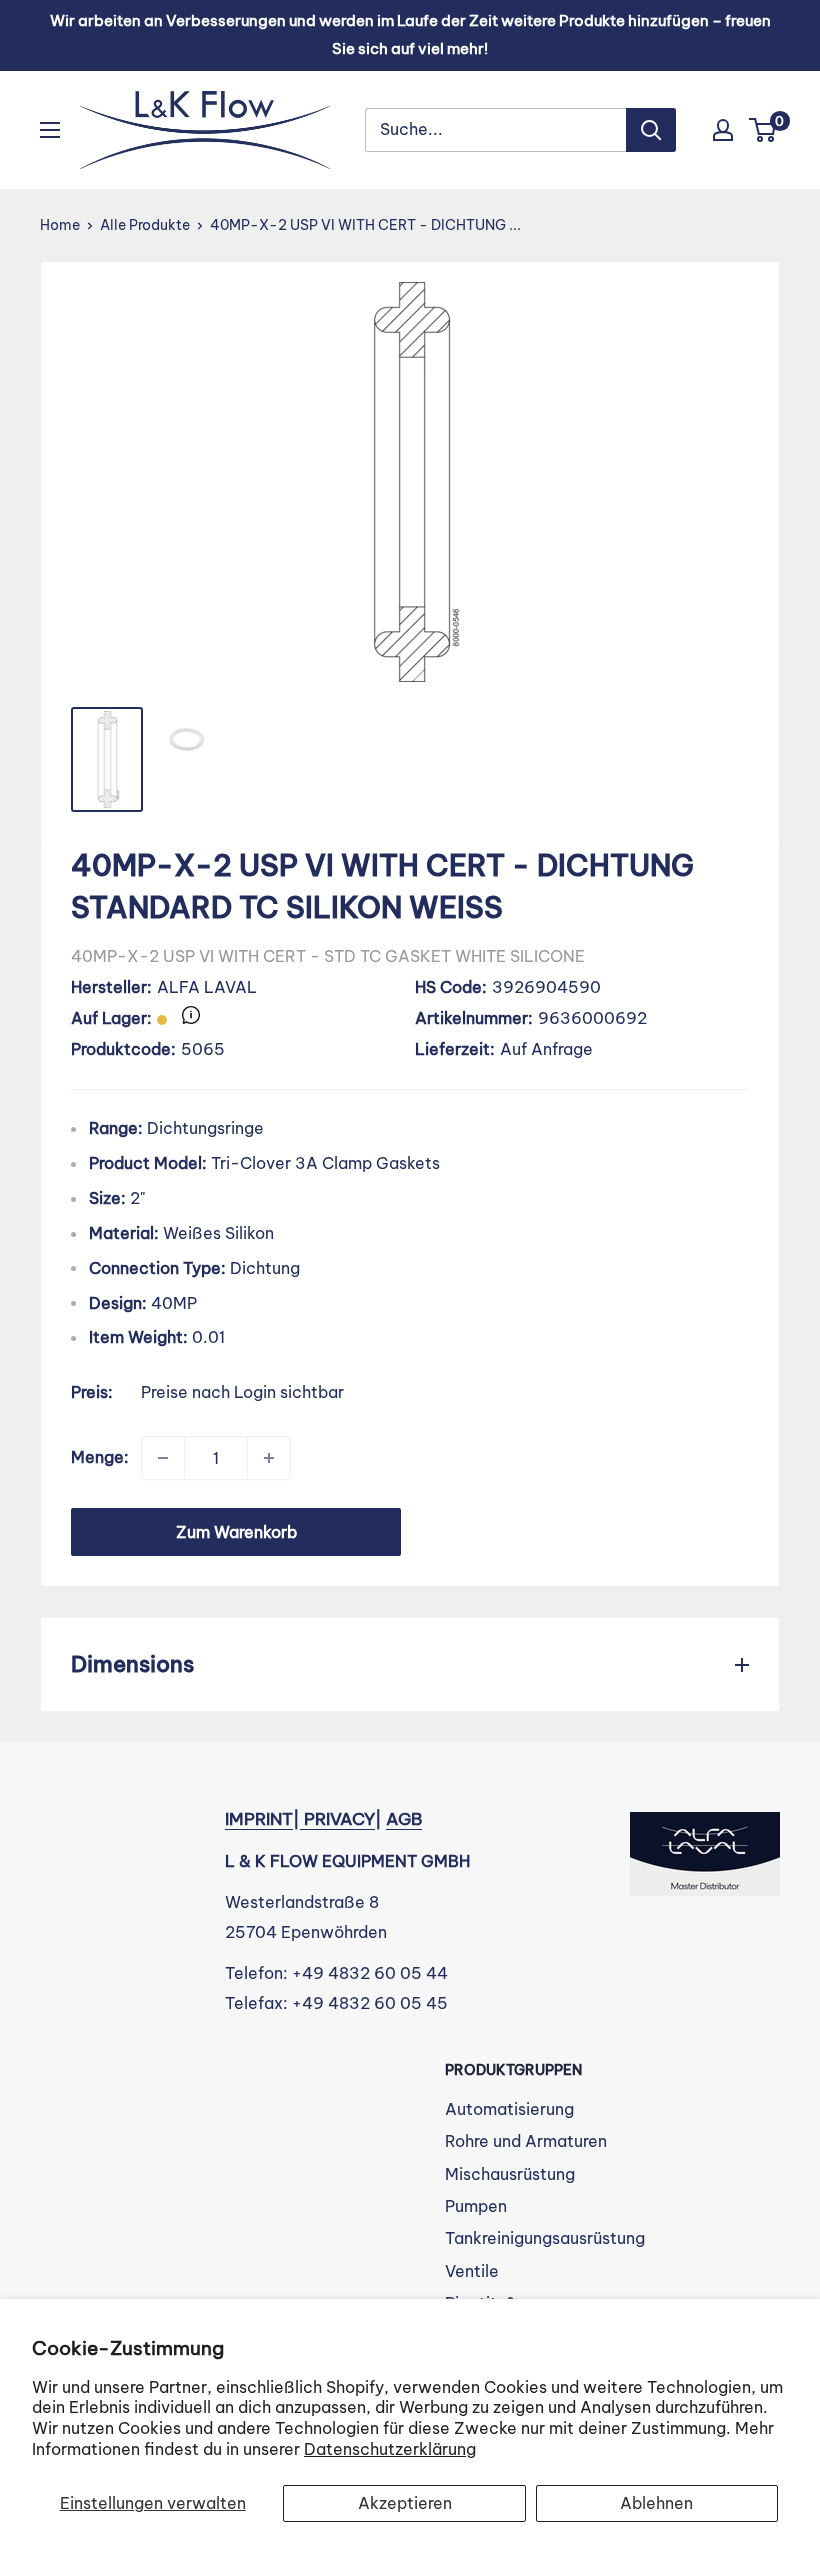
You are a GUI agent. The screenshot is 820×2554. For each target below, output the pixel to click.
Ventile (472, 2271)
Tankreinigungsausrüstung (545, 2238)
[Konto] (723, 130)
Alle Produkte (145, 225)
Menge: (100, 1457)
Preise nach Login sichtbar (242, 1392)
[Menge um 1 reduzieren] (163, 1458)
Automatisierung (509, 2109)
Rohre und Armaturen (526, 2141)
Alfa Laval (207, 987)
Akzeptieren (405, 2503)
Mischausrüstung (510, 2174)
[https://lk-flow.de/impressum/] (302, 1819)
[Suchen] (651, 130)
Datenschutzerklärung (390, 2449)
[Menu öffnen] (50, 130)
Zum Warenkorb (236, 1532)
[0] (763, 130)
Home (60, 225)
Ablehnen (656, 2503)
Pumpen (476, 2206)
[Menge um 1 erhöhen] (269, 1458)
